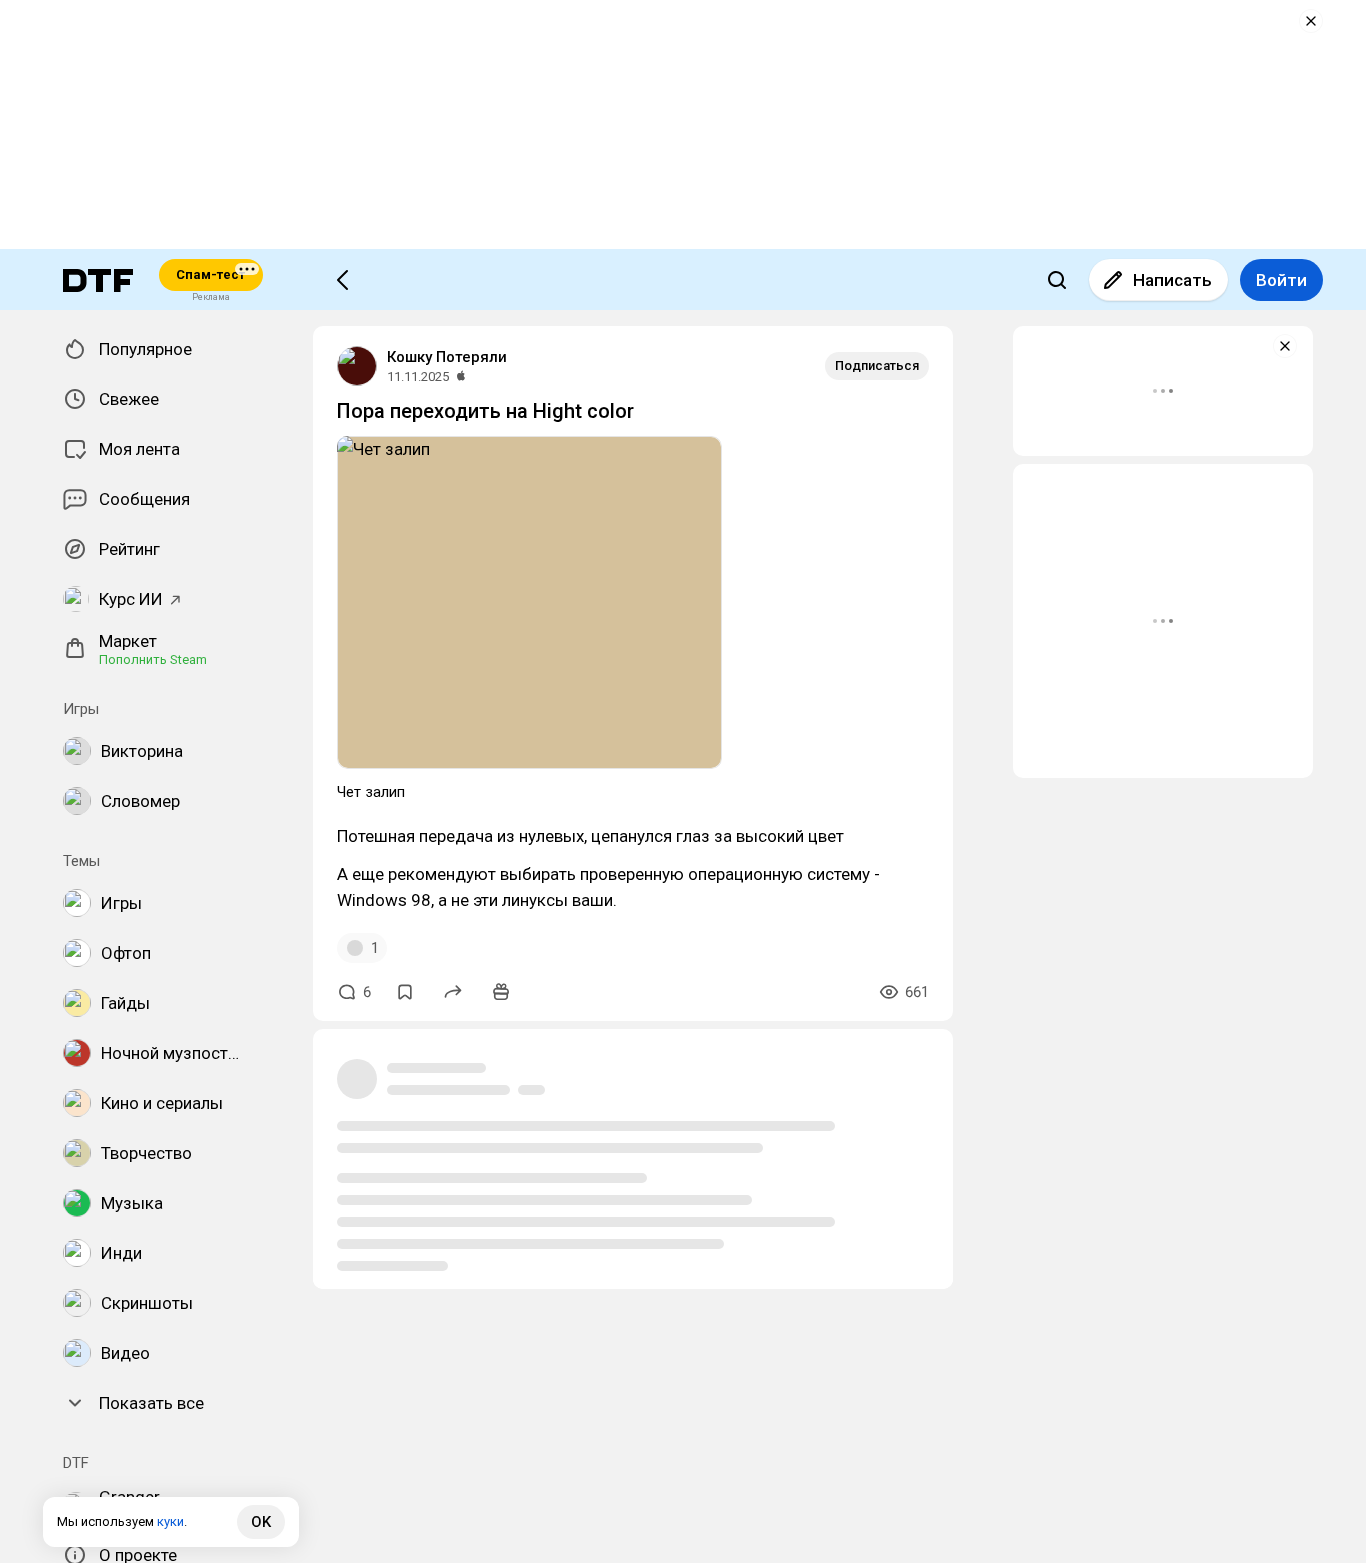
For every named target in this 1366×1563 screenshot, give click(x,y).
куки (170, 1521)
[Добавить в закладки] (405, 992)
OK (261, 1522)
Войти (1281, 280)
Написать (1172, 280)
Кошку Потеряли (447, 357)
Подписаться (877, 365)
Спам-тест (210, 274)
